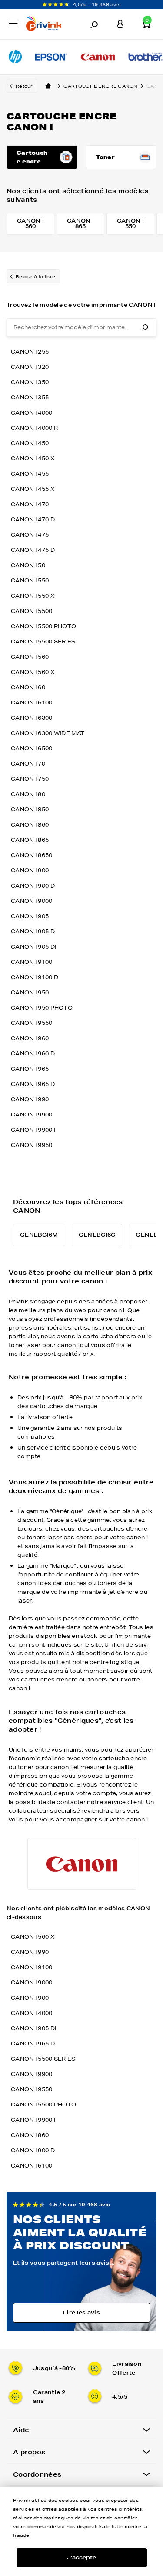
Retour (24, 86)
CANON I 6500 (32, 748)
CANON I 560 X (33, 672)
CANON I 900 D (33, 886)
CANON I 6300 (32, 718)
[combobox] (81, 327)
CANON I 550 (30, 580)
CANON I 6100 (32, 703)
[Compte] (120, 24)
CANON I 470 (30, 504)
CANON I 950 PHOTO (42, 1008)
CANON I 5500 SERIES (43, 641)
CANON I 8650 (32, 855)
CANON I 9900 (32, 1114)
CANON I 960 (30, 1038)
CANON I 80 (28, 794)
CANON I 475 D (33, 550)
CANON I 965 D (33, 1084)
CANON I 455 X (33, 489)
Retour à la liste (35, 276)
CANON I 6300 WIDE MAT (48, 733)
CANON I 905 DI (33, 947)
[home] (48, 86)
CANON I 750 (30, 779)
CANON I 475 (30, 535)
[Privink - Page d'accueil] (47, 25)
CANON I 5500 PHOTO (43, 626)
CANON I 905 (30, 916)
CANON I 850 (30, 809)
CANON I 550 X (33, 596)
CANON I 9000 (32, 901)
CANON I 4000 (32, 413)
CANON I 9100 (32, 962)
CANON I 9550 (32, 1023)
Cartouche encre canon (100, 86)
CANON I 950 (30, 992)
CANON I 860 (30, 825)
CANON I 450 (30, 443)
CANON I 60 (28, 687)
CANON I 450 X (33, 458)
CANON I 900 (30, 870)
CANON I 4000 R (34, 428)
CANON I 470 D (33, 519)
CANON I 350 (30, 382)
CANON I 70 (28, 764)
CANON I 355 (30, 397)
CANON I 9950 (32, 1145)
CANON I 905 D (33, 931)
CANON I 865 (30, 840)
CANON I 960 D (33, 1053)
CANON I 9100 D (35, 977)
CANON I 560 (30, 657)
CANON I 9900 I (33, 1130)
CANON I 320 (30, 367)
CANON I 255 (30, 352)
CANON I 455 (30, 474)
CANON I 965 (30, 1069)
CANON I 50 (28, 565)
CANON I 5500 (32, 611)
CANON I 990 (30, 1099)
